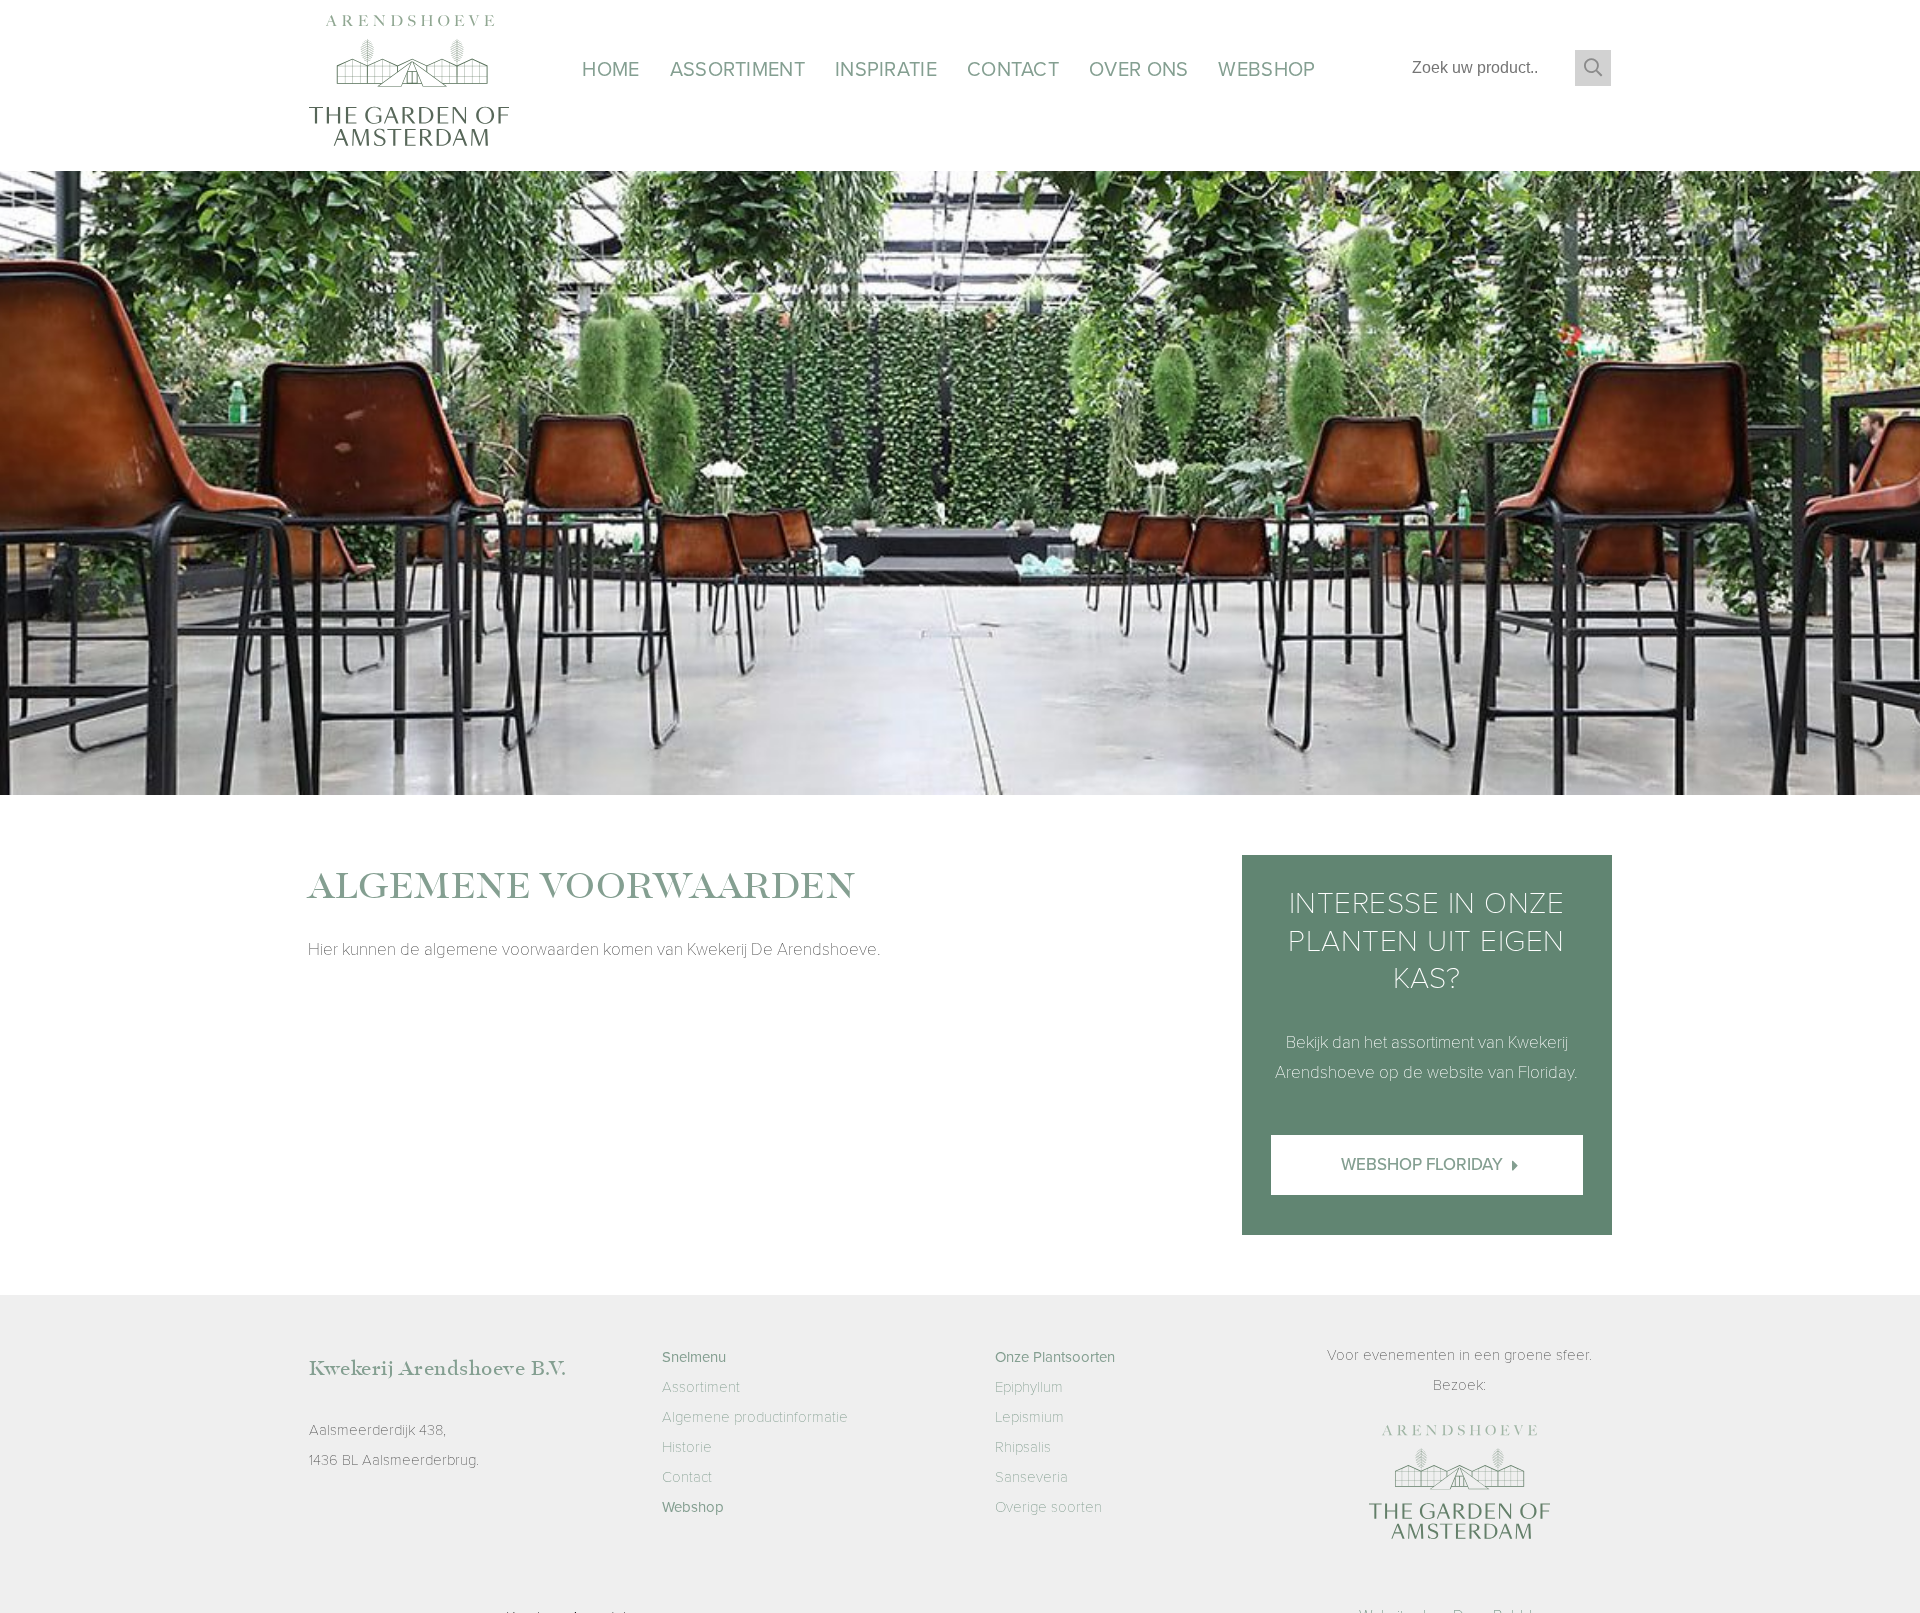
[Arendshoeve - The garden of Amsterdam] (1460, 1487)
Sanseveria (1031, 1477)
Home (610, 70)
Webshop (1266, 70)
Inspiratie (886, 70)
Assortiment (737, 70)
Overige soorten (1048, 1507)
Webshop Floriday (1424, 1164)
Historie (687, 1447)
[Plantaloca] (409, 85)
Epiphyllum (1029, 1387)
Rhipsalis (1023, 1447)
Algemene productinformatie (755, 1417)
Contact (1013, 70)
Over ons (1138, 70)
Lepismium (1029, 1417)
